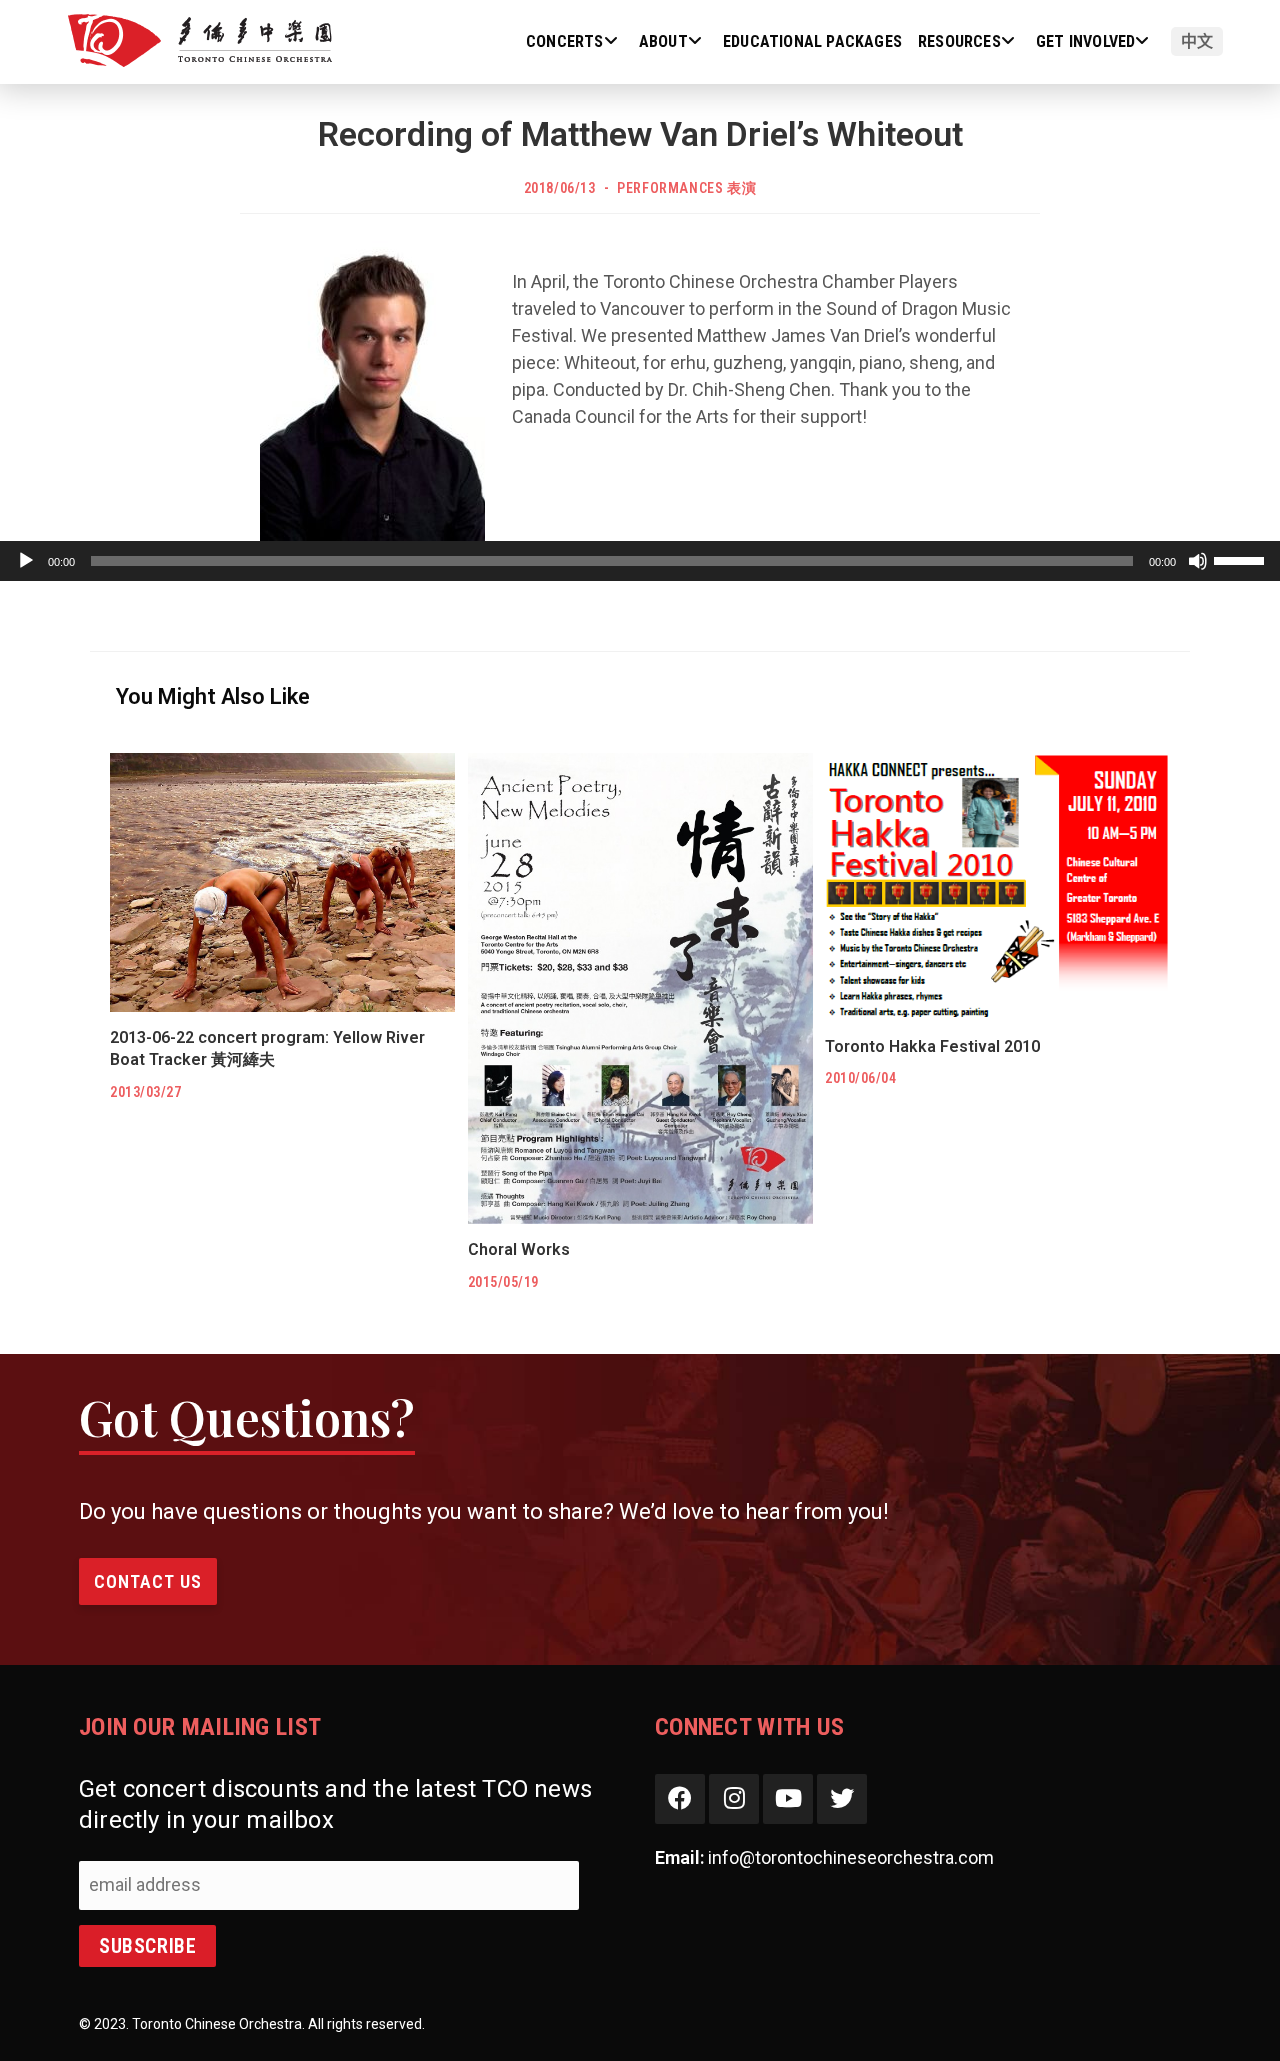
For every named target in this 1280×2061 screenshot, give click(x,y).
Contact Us (148, 1581)
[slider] (1242, 559)
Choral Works (519, 1249)
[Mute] (1198, 561)
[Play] (26, 561)
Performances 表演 (686, 188)
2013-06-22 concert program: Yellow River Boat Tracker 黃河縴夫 (267, 1048)
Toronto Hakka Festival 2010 (932, 1046)
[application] (640, 561)
